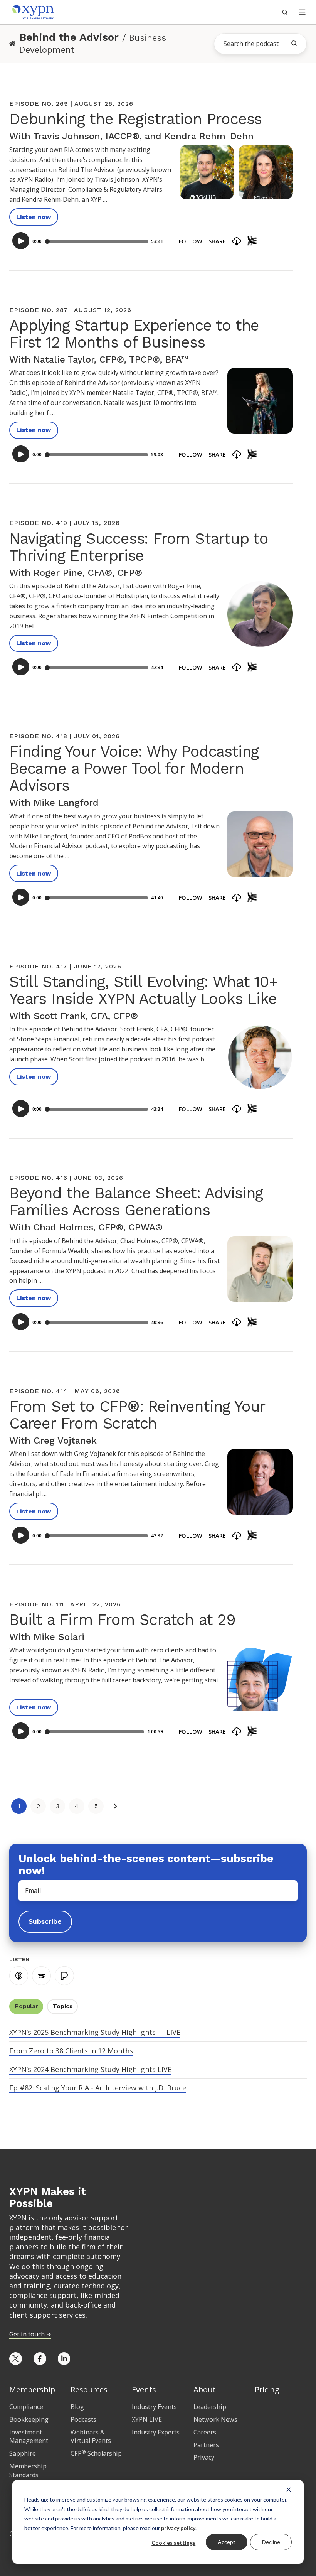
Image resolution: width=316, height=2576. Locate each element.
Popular (26, 2006)
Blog (77, 2407)
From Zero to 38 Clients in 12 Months (71, 2051)
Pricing (267, 2390)
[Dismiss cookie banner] (289, 2489)
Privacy (204, 2457)
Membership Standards (28, 2471)
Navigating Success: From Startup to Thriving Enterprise (139, 547)
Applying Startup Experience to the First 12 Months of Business (134, 334)
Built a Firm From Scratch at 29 (122, 1620)
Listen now (34, 217)
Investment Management (29, 2437)
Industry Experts (156, 2432)
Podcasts (83, 2419)
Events (144, 2390)
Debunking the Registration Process (135, 119)
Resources (89, 2390)
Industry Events (154, 2407)
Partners (206, 2445)
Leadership (210, 2407)
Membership (32, 2390)
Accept (227, 2542)
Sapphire (23, 2453)
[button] (302, 12)
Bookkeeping (29, 2419)
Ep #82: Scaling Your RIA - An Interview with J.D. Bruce (98, 2088)
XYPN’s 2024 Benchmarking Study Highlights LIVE (90, 2069)
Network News (215, 2419)
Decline (271, 2542)
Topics (63, 2006)
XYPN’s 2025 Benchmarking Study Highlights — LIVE (95, 2032)
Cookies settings (173, 2543)
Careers (205, 2432)
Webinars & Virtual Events (91, 2437)
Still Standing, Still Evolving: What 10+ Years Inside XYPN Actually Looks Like (143, 990)
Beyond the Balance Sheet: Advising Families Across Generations (136, 1202)
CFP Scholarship (96, 2453)
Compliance (26, 2407)
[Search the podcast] (294, 43)
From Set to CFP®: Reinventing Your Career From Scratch (137, 1415)
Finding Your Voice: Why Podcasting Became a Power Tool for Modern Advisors (134, 768)
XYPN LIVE (147, 2419)
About (205, 2390)
